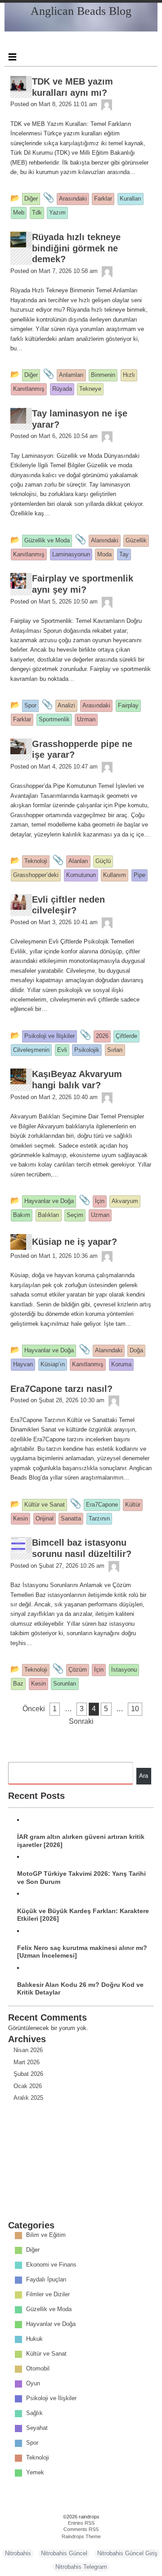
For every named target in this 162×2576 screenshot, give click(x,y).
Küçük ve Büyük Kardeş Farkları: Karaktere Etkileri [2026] (83, 1915)
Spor (32, 2443)
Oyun (33, 2383)
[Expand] (12, 57)
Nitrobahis (18, 2553)
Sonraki (81, 1721)
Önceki (34, 1709)
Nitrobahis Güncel (64, 2553)
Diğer (33, 2250)
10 (135, 1709)
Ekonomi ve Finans (51, 2265)
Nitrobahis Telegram (81, 2567)
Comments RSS (81, 2529)
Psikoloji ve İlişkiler (51, 2398)
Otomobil (38, 2368)
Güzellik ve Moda (49, 2309)
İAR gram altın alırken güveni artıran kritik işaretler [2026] (81, 1840)
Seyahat (37, 2428)
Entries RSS (81, 2523)
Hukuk (34, 2339)
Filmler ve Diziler (48, 2294)
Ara (144, 1776)
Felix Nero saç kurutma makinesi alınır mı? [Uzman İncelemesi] (82, 1952)
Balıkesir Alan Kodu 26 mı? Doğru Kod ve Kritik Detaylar (80, 1988)
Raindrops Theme (81, 2536)
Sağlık (34, 2413)
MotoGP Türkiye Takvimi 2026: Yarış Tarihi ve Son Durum (81, 1877)
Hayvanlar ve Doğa (51, 2324)
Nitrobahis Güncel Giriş (127, 2553)
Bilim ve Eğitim (46, 2235)
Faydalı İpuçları (46, 2279)
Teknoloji (38, 2457)
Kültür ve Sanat (46, 2354)
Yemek (35, 2472)
